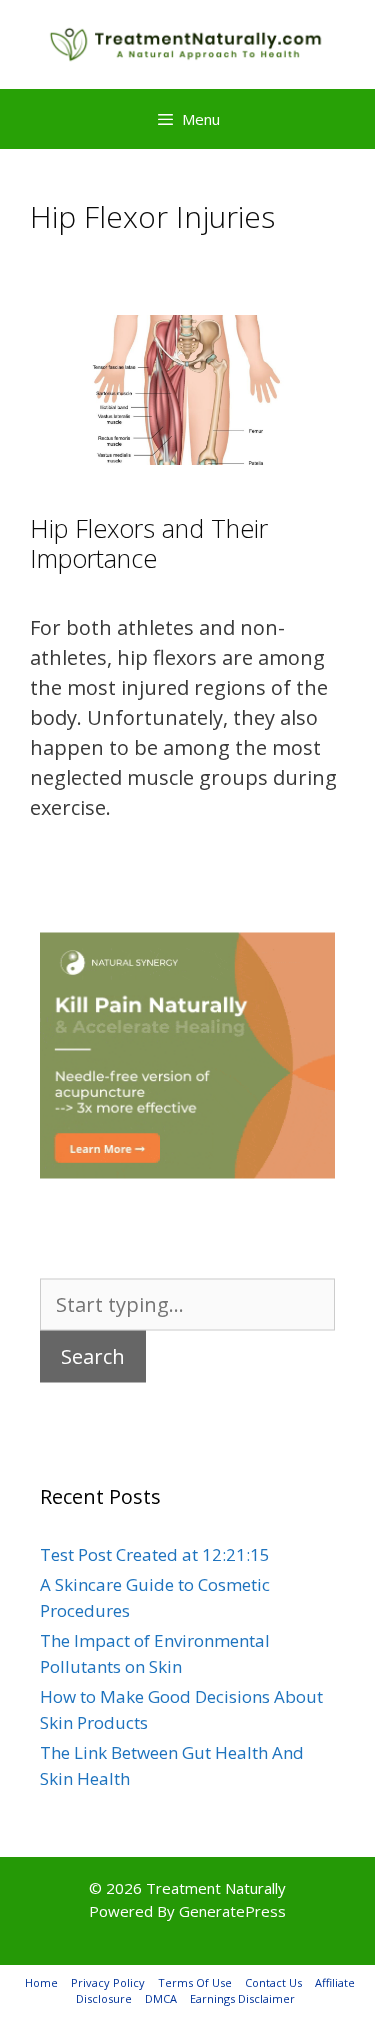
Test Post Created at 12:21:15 (155, 1554)
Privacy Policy (108, 1982)
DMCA (161, 1998)
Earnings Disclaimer (242, 1998)
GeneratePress (232, 1911)
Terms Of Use (195, 1982)
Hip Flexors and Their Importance (149, 543)
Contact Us (273, 1982)
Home (41, 1982)
